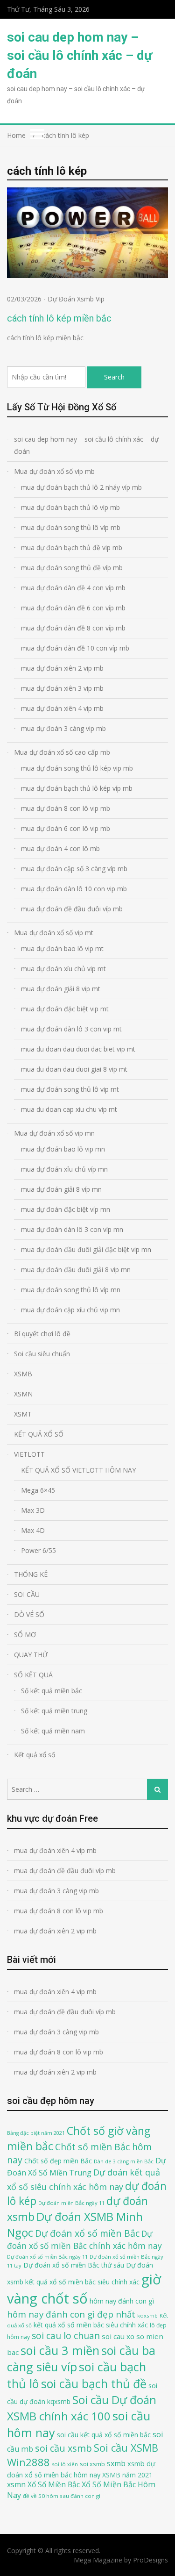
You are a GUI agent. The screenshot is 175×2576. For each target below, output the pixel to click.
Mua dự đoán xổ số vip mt (54, 933)
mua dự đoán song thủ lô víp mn (71, 1290)
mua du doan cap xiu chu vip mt (69, 1109)
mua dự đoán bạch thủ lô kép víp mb (77, 788)
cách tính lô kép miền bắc (59, 318)
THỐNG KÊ (31, 1574)
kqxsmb (147, 2315)
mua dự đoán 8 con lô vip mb (66, 808)
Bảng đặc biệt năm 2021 (36, 2133)
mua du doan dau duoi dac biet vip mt (78, 1049)
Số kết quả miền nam (53, 1731)
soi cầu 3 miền (60, 2350)
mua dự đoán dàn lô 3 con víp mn (72, 1229)
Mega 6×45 (38, 1490)
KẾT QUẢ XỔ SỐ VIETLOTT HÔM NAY (78, 1470)
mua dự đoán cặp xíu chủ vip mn (70, 1310)
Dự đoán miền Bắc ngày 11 (71, 2203)
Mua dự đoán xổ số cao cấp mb (62, 752)
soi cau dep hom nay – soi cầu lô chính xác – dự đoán (80, 55)
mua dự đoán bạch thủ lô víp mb (70, 507)
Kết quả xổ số (35, 1755)
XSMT (23, 1414)
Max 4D (33, 1530)
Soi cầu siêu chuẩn (42, 1354)
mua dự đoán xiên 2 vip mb (62, 668)
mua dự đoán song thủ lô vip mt (70, 1089)
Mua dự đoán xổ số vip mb (54, 471)
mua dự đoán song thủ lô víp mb (71, 527)
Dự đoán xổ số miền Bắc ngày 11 (47, 2257)
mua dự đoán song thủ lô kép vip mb (77, 768)
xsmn (16, 2484)
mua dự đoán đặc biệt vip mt (65, 1009)
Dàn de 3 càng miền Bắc (124, 2161)
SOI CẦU (27, 1594)
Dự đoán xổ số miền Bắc (87, 2233)
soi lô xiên (65, 2464)
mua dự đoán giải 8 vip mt (61, 989)
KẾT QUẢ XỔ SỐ (39, 1434)
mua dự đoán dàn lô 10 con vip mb (74, 889)
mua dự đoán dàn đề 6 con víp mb (73, 608)
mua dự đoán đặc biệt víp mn (66, 1209)
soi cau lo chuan (66, 2336)
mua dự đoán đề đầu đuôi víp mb (72, 909)
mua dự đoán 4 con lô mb (60, 848)
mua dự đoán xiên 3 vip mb (62, 688)
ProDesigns (150, 2560)
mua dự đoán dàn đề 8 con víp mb (73, 628)
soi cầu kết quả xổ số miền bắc (104, 2435)
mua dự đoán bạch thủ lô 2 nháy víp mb (81, 487)
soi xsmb (92, 2464)
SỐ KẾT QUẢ (33, 1675)
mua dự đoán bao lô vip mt (62, 948)
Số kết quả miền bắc (52, 1691)
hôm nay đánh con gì (122, 2301)
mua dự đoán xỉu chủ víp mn (64, 1169)
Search (114, 377)
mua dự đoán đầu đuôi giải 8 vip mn (76, 1270)
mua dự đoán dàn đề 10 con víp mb (75, 648)
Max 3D (33, 1510)
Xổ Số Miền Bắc (54, 2484)
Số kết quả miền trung (54, 1711)
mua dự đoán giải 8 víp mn (61, 1189)
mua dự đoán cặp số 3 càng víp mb (74, 869)
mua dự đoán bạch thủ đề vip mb (72, 547)
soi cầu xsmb (63, 2448)
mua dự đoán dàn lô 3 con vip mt (71, 1029)
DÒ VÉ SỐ (29, 1614)
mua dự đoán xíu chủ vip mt (63, 969)
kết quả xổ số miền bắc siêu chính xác (91, 2325)
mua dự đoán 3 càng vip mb (63, 728)
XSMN (23, 1394)
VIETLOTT (29, 1454)
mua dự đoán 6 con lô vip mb (66, 828)
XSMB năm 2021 (127, 2475)
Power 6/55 (38, 1550)
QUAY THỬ (31, 1655)
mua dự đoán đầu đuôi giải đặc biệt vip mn (86, 1249)
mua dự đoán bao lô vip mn (63, 1149)
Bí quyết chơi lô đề (42, 1334)
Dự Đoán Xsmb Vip (76, 299)
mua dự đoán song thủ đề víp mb (72, 568)
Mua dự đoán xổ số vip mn (54, 1133)
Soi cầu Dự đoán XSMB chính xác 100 (82, 2408)
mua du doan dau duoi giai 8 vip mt (74, 1069)
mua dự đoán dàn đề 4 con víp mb (73, 588)
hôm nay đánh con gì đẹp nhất (71, 2314)
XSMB (23, 1374)
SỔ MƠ (25, 1635)
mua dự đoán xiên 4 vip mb (62, 708)
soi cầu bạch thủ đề (94, 2383)
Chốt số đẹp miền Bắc (58, 2161)
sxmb (116, 2463)
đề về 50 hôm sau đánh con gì (62, 2496)
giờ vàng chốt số (84, 2289)
